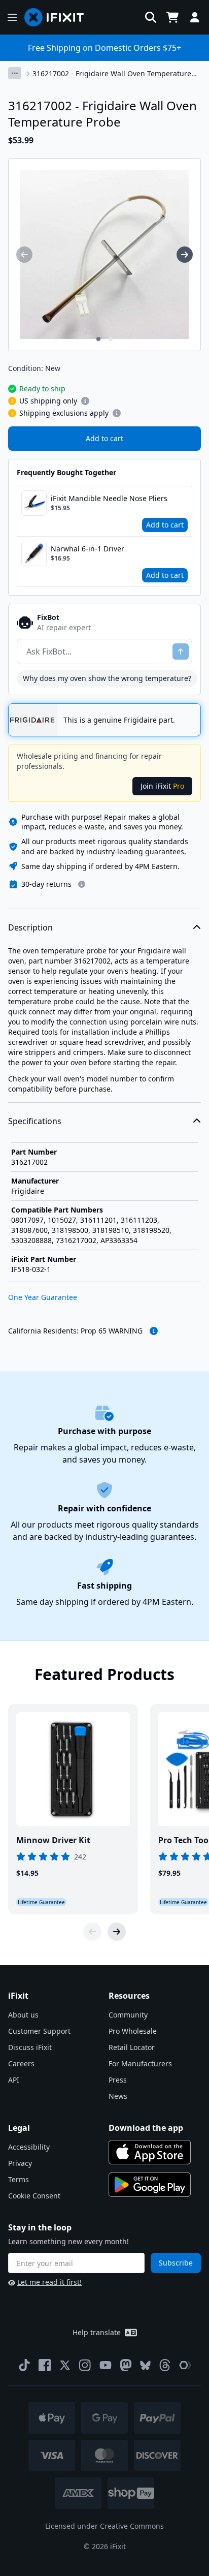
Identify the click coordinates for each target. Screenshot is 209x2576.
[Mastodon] (126, 2365)
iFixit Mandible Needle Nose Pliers (109, 498)
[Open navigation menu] (12, 17)
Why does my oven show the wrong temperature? (107, 678)
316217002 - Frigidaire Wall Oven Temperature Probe (112, 74)
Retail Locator (132, 2047)
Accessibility (29, 2147)
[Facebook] (45, 2365)
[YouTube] (106, 2365)
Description (30, 927)
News (118, 2096)
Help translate (97, 2332)
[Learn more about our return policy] (82, 884)
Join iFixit (162, 786)
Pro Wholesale (133, 2031)
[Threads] (165, 2365)
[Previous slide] (92, 1932)
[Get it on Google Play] (150, 2185)
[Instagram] (85, 2365)
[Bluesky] (145, 2365)
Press (118, 2080)
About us (23, 2015)
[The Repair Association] (185, 2365)
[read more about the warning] (154, 1331)
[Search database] (151, 17)
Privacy (20, 2163)
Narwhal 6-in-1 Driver (88, 549)
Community (128, 2015)
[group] (24, 255)
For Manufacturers (140, 2063)
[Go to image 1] (98, 339)
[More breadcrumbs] (15, 73)
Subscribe (176, 2263)
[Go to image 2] (111, 339)
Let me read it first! (49, 2282)
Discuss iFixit (30, 2047)
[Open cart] (172, 17)
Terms (19, 2179)
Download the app (146, 2128)
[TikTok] (24, 2365)
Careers (21, 2063)
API (14, 2080)
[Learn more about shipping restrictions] (85, 401)
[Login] (195, 17)
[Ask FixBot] (181, 651)
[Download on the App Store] (150, 2152)
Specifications (35, 1121)
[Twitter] (65, 2365)
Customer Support (39, 2031)
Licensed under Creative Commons (104, 2526)
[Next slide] (117, 1932)
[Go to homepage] (58, 17)
